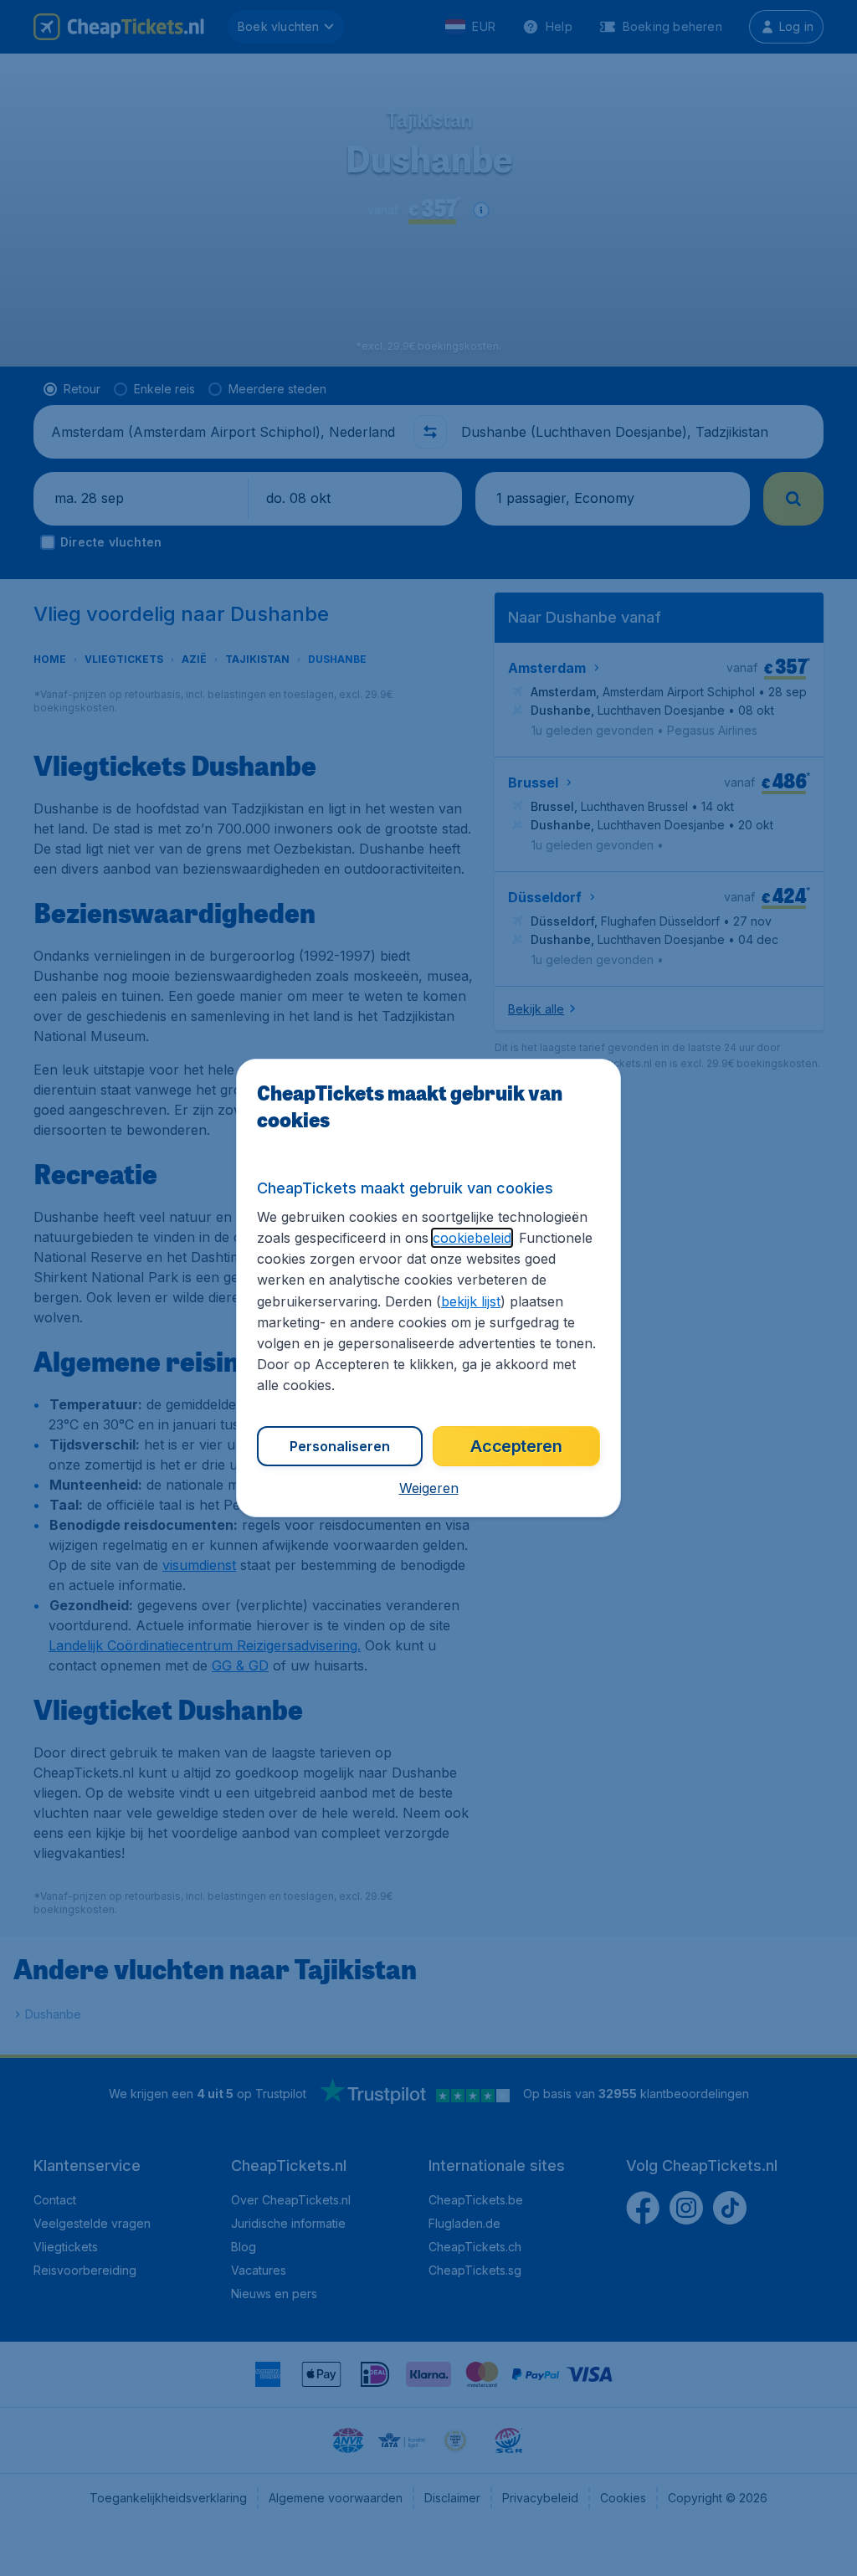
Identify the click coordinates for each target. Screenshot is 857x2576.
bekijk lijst (471, 1301)
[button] (429, 1488)
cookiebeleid (472, 1238)
